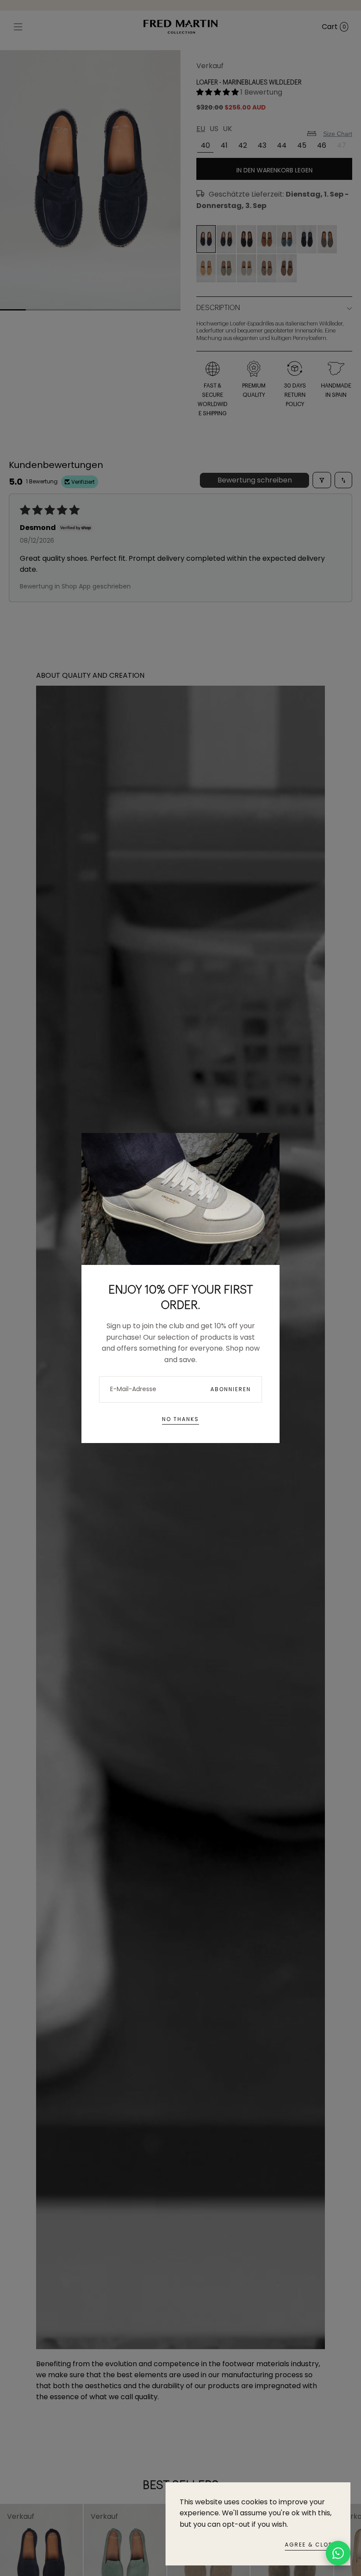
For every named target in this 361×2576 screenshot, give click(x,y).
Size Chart (338, 134)
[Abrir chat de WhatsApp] (338, 2553)
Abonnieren (231, 1389)
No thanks (180, 1419)
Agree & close (311, 2545)
